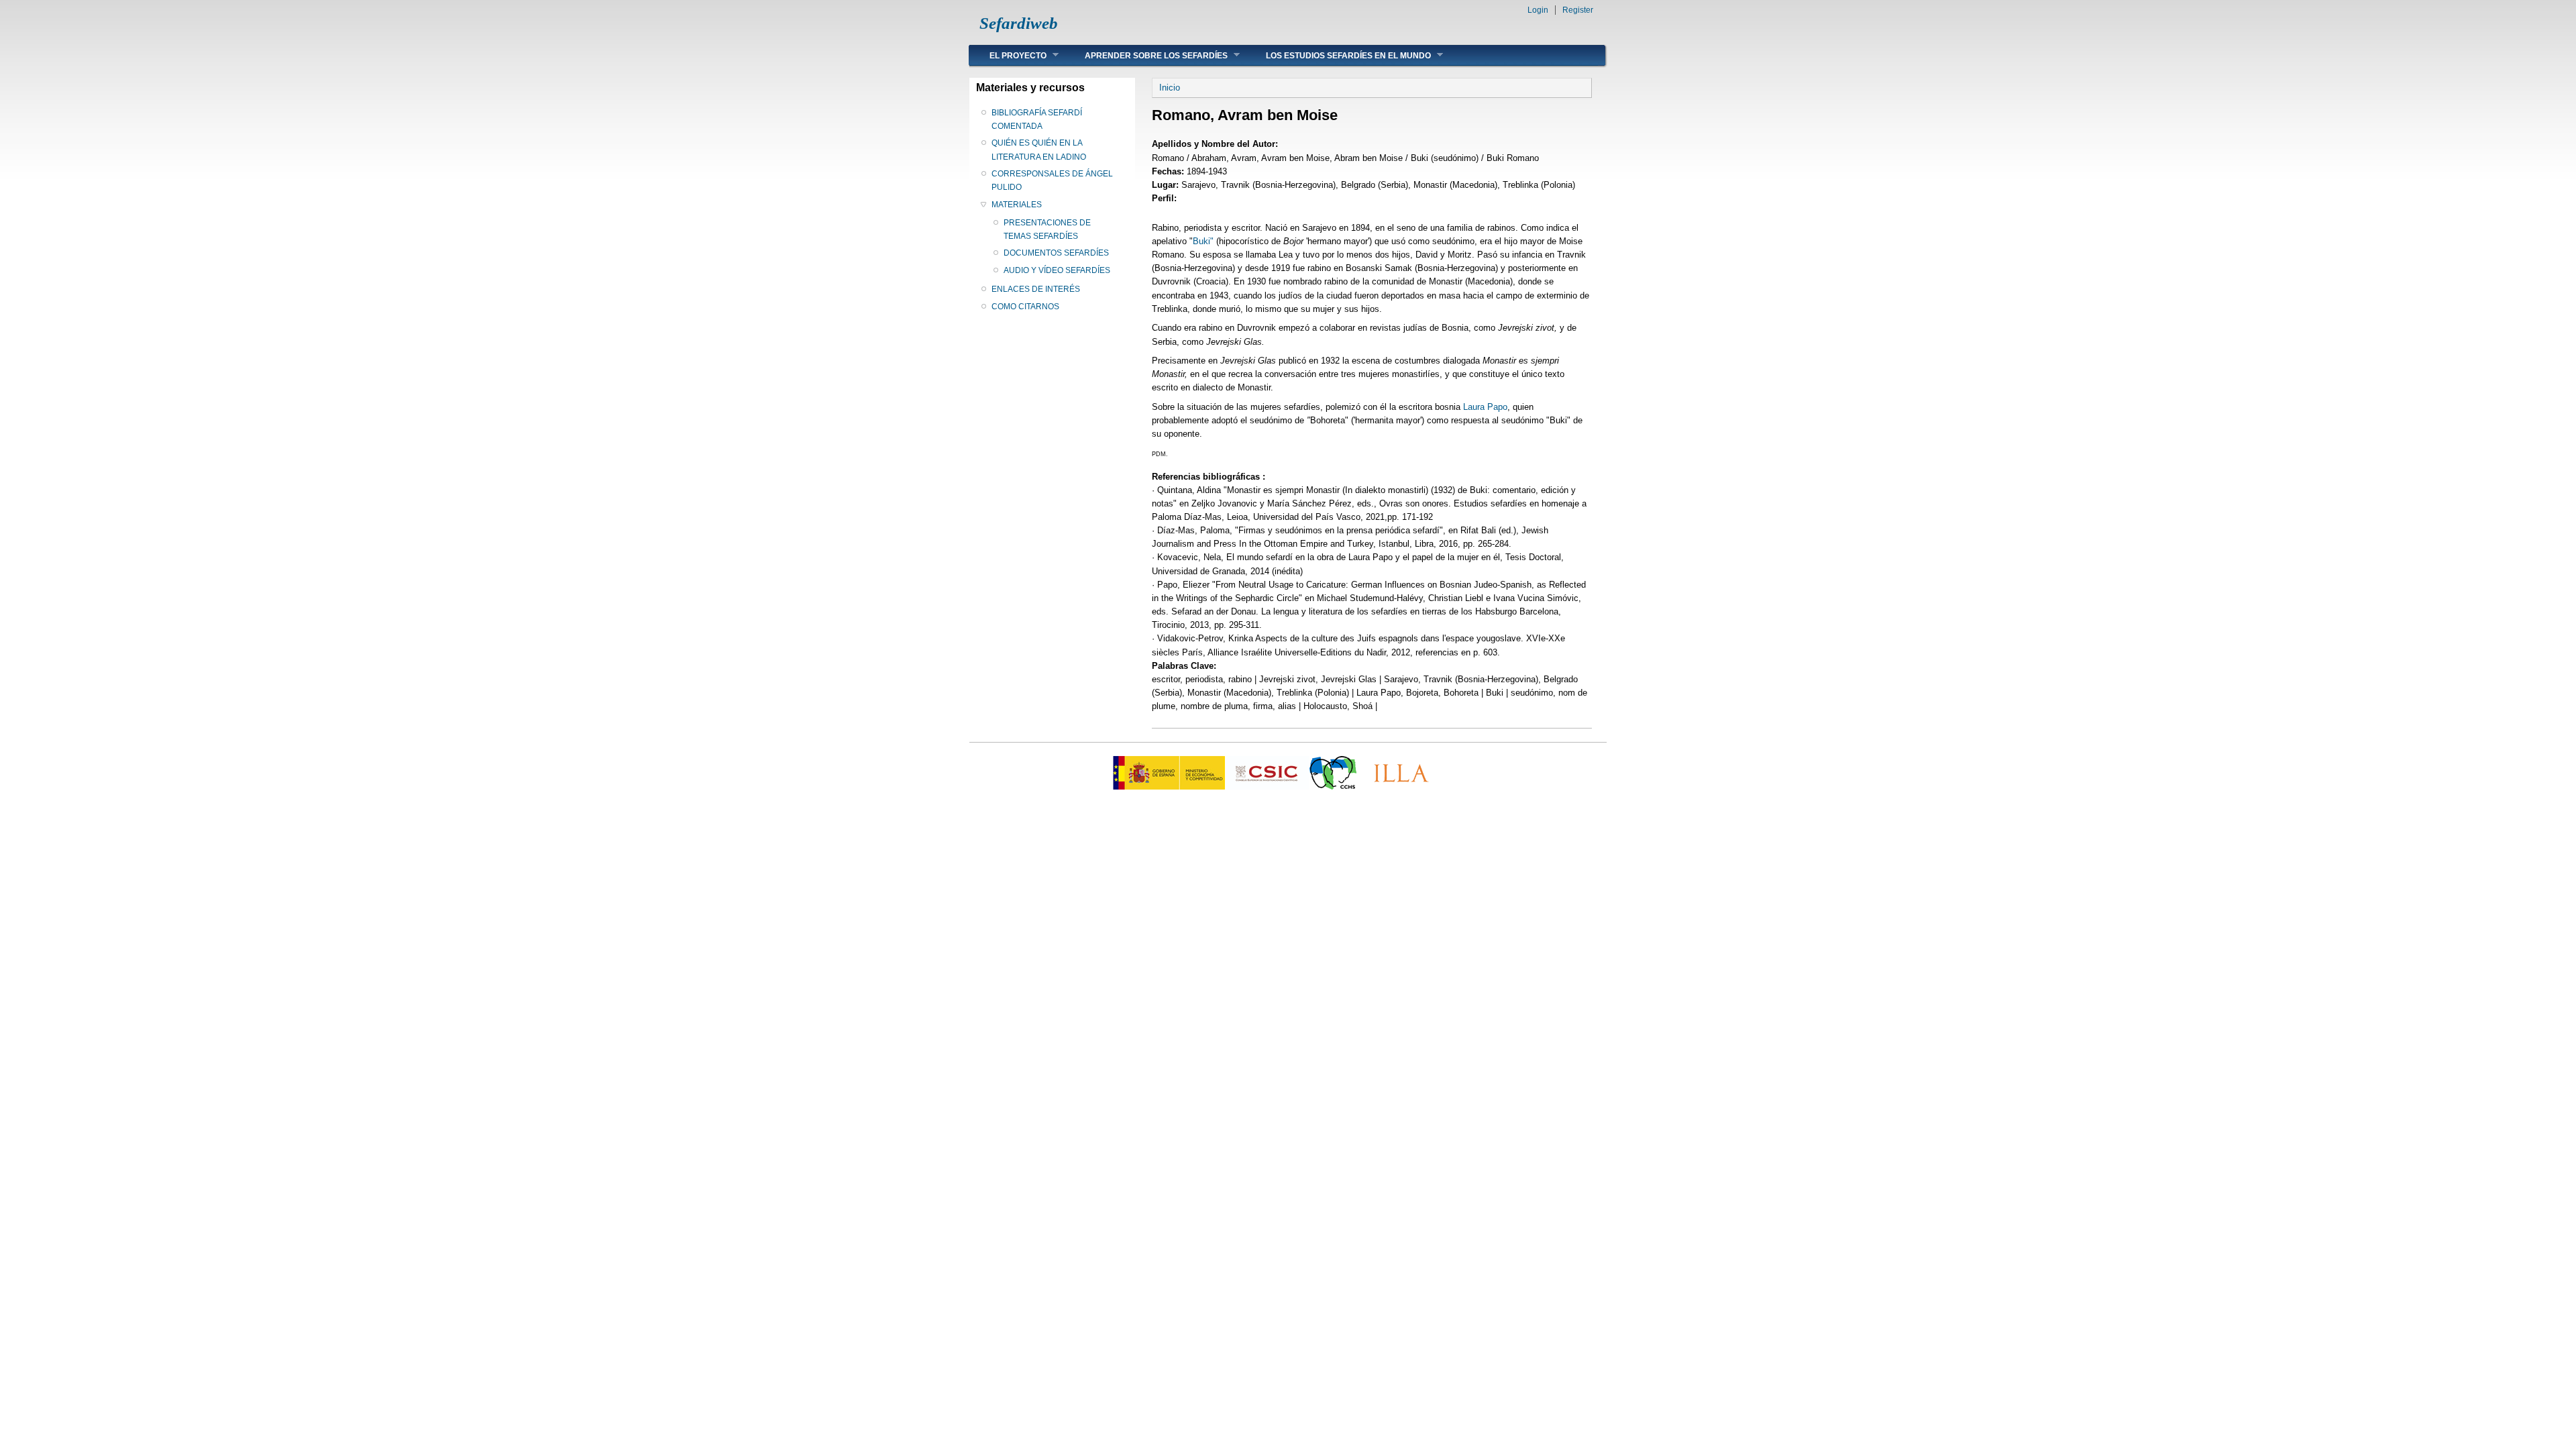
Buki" (1203, 241)
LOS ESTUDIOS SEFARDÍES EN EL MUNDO (1338, 55)
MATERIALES (1017, 205)
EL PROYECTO (1008, 55)
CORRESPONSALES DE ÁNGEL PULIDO (1052, 180)
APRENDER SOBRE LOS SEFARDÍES (1146, 55)
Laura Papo (1485, 407)
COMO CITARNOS (1025, 307)
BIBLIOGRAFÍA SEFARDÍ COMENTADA (1037, 119)
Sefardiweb (1019, 23)
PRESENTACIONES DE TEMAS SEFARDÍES (1047, 229)
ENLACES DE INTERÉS (1036, 289)
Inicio (1170, 88)
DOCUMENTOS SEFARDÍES (1056, 253)
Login (1538, 10)
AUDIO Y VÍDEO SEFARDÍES (1057, 270)
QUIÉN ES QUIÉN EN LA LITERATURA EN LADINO (1039, 150)
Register (1578, 10)
